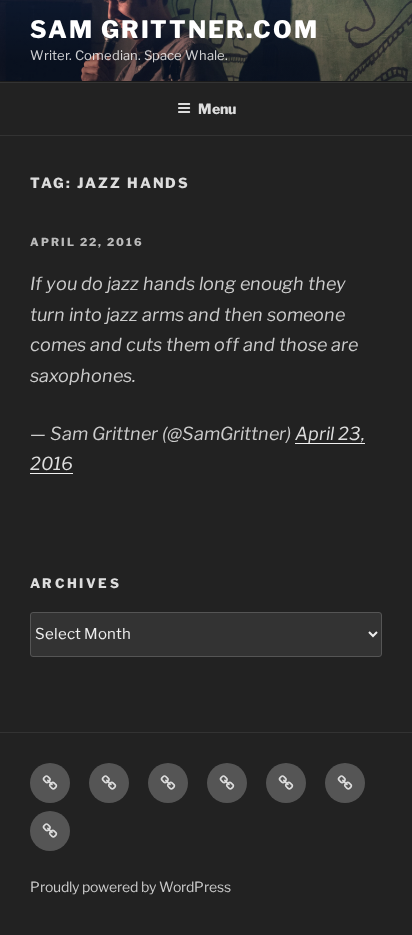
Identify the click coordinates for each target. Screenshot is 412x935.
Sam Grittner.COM (174, 29)
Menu (217, 108)
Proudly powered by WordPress (130, 886)
